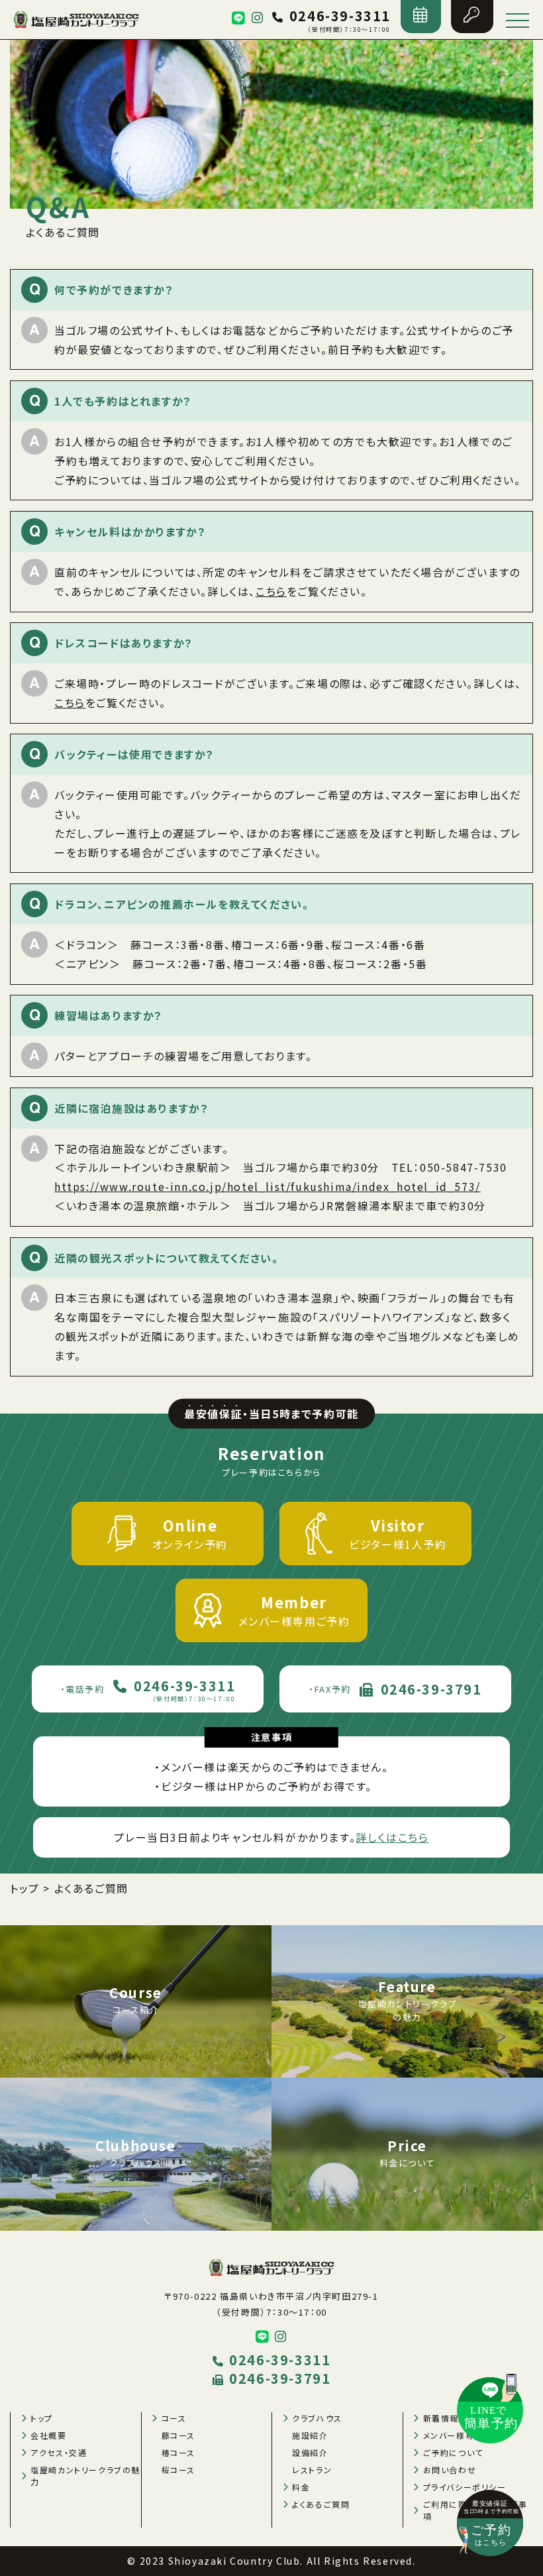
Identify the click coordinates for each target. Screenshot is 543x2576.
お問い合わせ (450, 2470)
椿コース (178, 2452)
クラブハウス (317, 2418)
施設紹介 (310, 2435)
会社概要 (48, 2435)
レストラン (312, 2470)
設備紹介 (310, 2452)
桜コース (178, 2470)
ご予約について (453, 2452)
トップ (42, 2418)
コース (174, 2418)
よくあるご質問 (321, 2504)
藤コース (178, 2435)
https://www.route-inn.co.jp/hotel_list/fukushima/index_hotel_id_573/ (268, 1186)
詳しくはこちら (392, 1837)
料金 (301, 2487)
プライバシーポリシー (465, 2487)
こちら (271, 591)
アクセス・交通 (59, 2452)
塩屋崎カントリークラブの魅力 (85, 2476)
